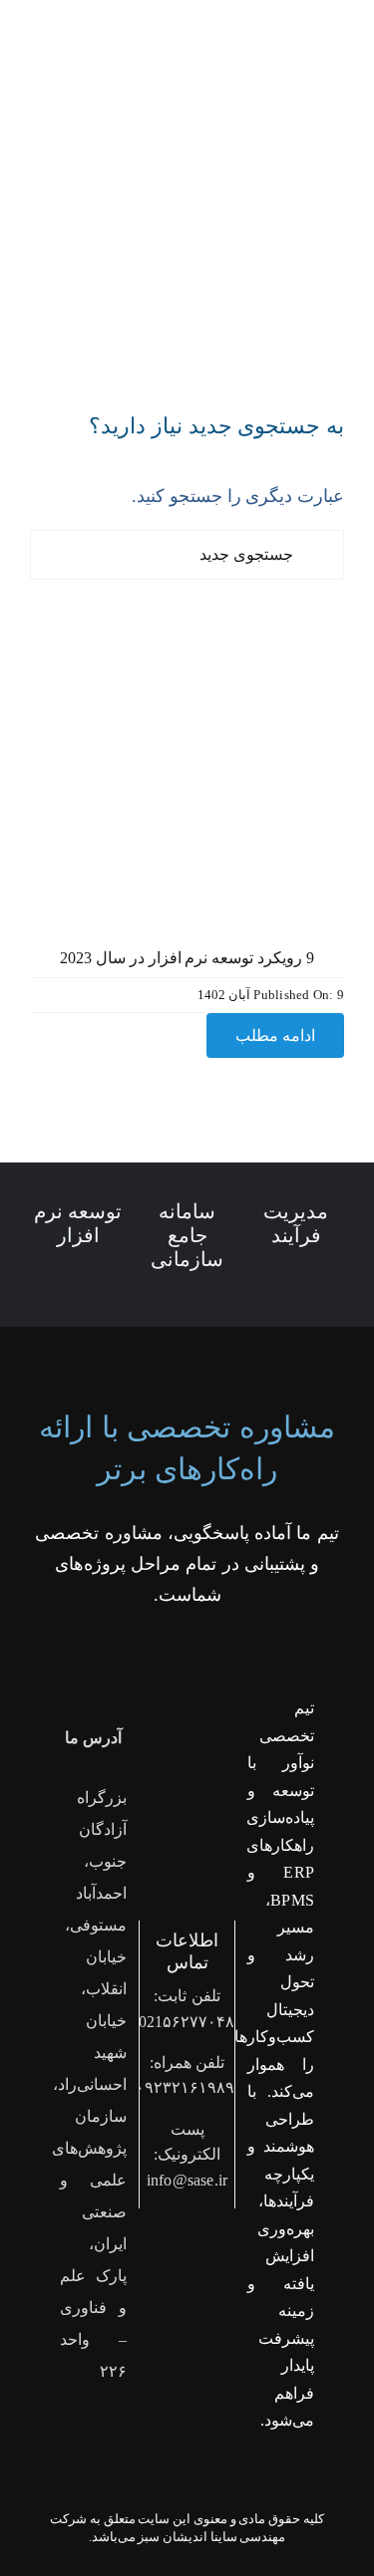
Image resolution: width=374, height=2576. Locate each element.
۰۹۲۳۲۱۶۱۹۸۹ (185, 2087)
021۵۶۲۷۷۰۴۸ (187, 2022)
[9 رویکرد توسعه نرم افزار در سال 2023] (187, 623)
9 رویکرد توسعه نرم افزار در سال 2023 (187, 958)
